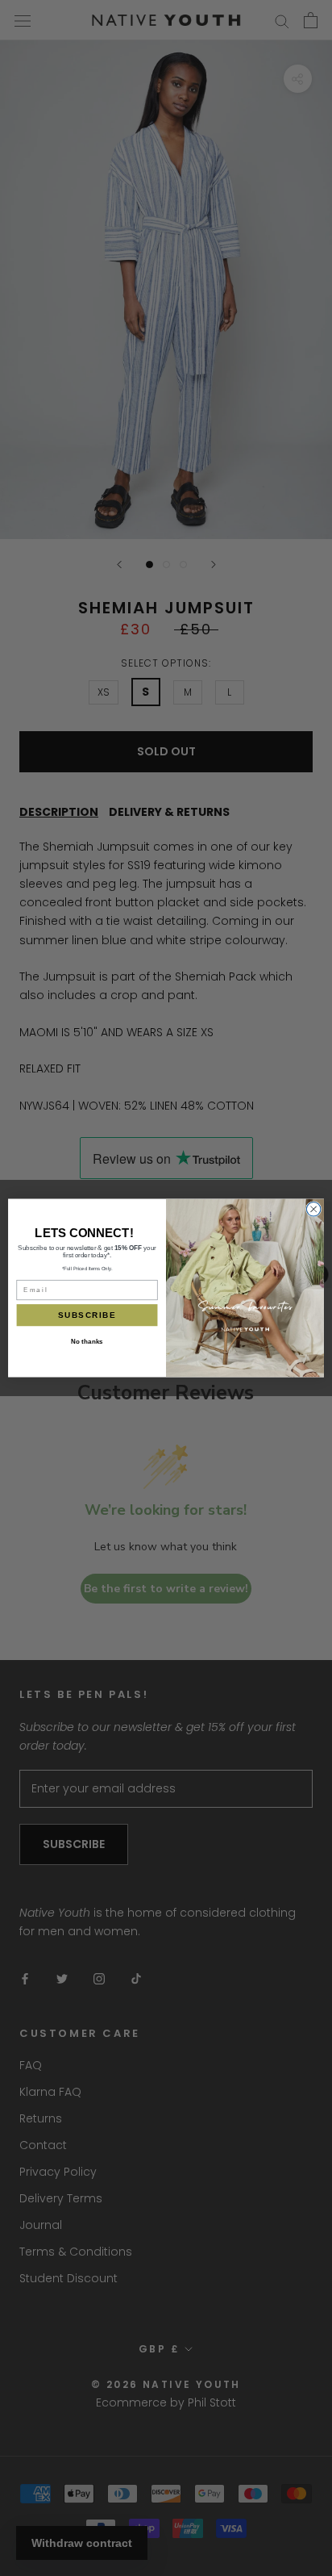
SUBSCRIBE (87, 1315)
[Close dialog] (313, 1209)
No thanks (87, 1342)
